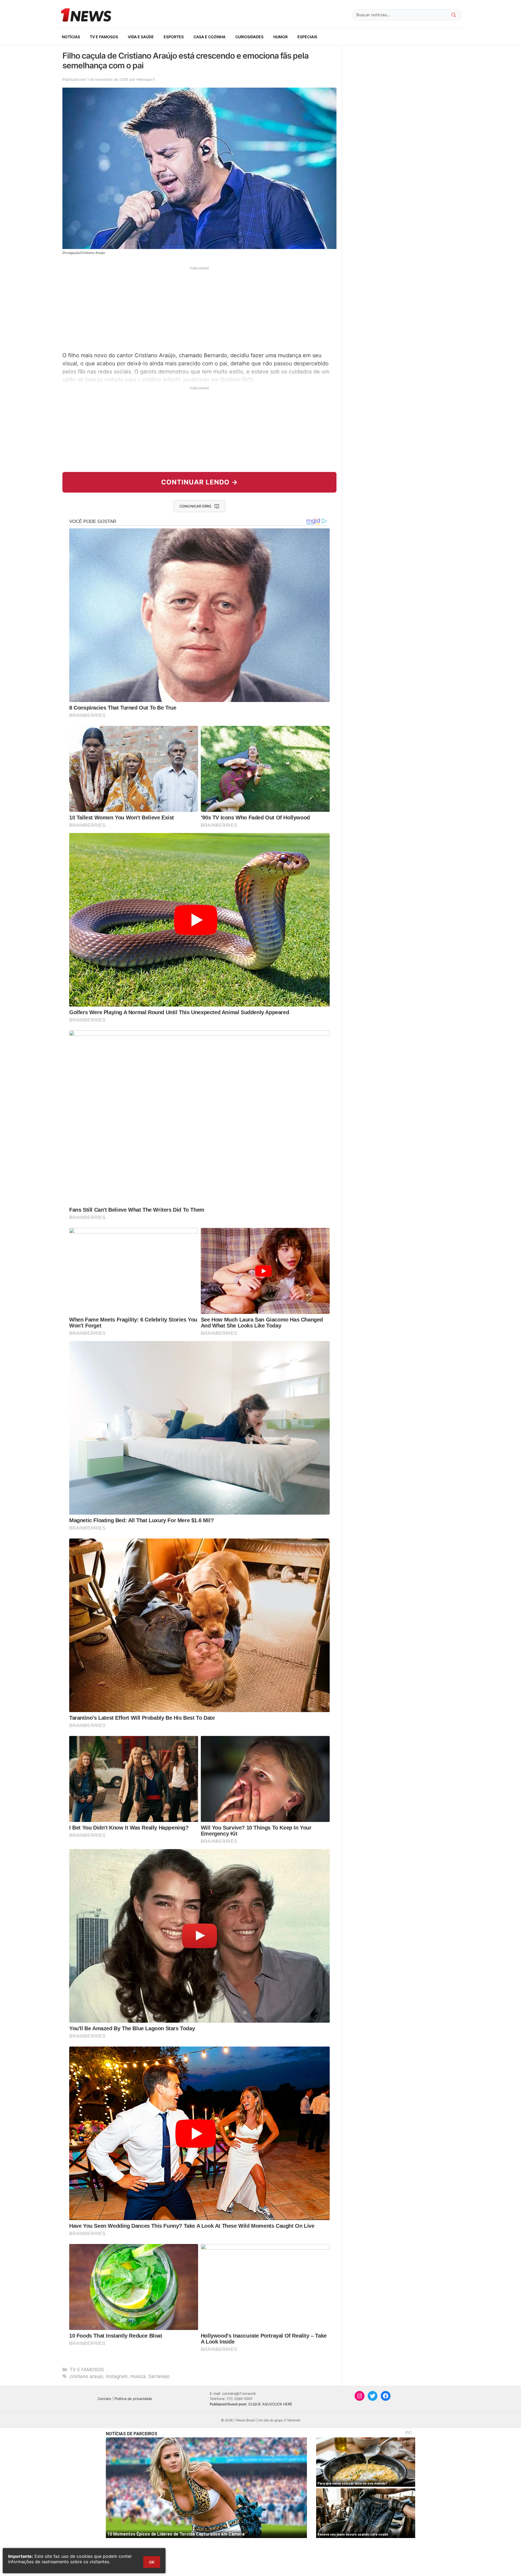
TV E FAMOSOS (104, 37)
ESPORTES (174, 37)
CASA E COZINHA (209, 37)
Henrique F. (146, 79)
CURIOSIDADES (249, 37)
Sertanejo (159, 2376)
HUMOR (280, 37)
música (138, 2376)
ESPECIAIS (307, 37)
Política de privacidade (133, 2399)
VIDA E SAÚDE (141, 37)
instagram (117, 2376)
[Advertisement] (199, 308)
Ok (152, 2562)
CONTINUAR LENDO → (200, 482)
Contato (104, 2399)
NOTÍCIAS (71, 37)
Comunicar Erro (195, 506)
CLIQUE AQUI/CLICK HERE (270, 2404)
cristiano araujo (86, 2376)
